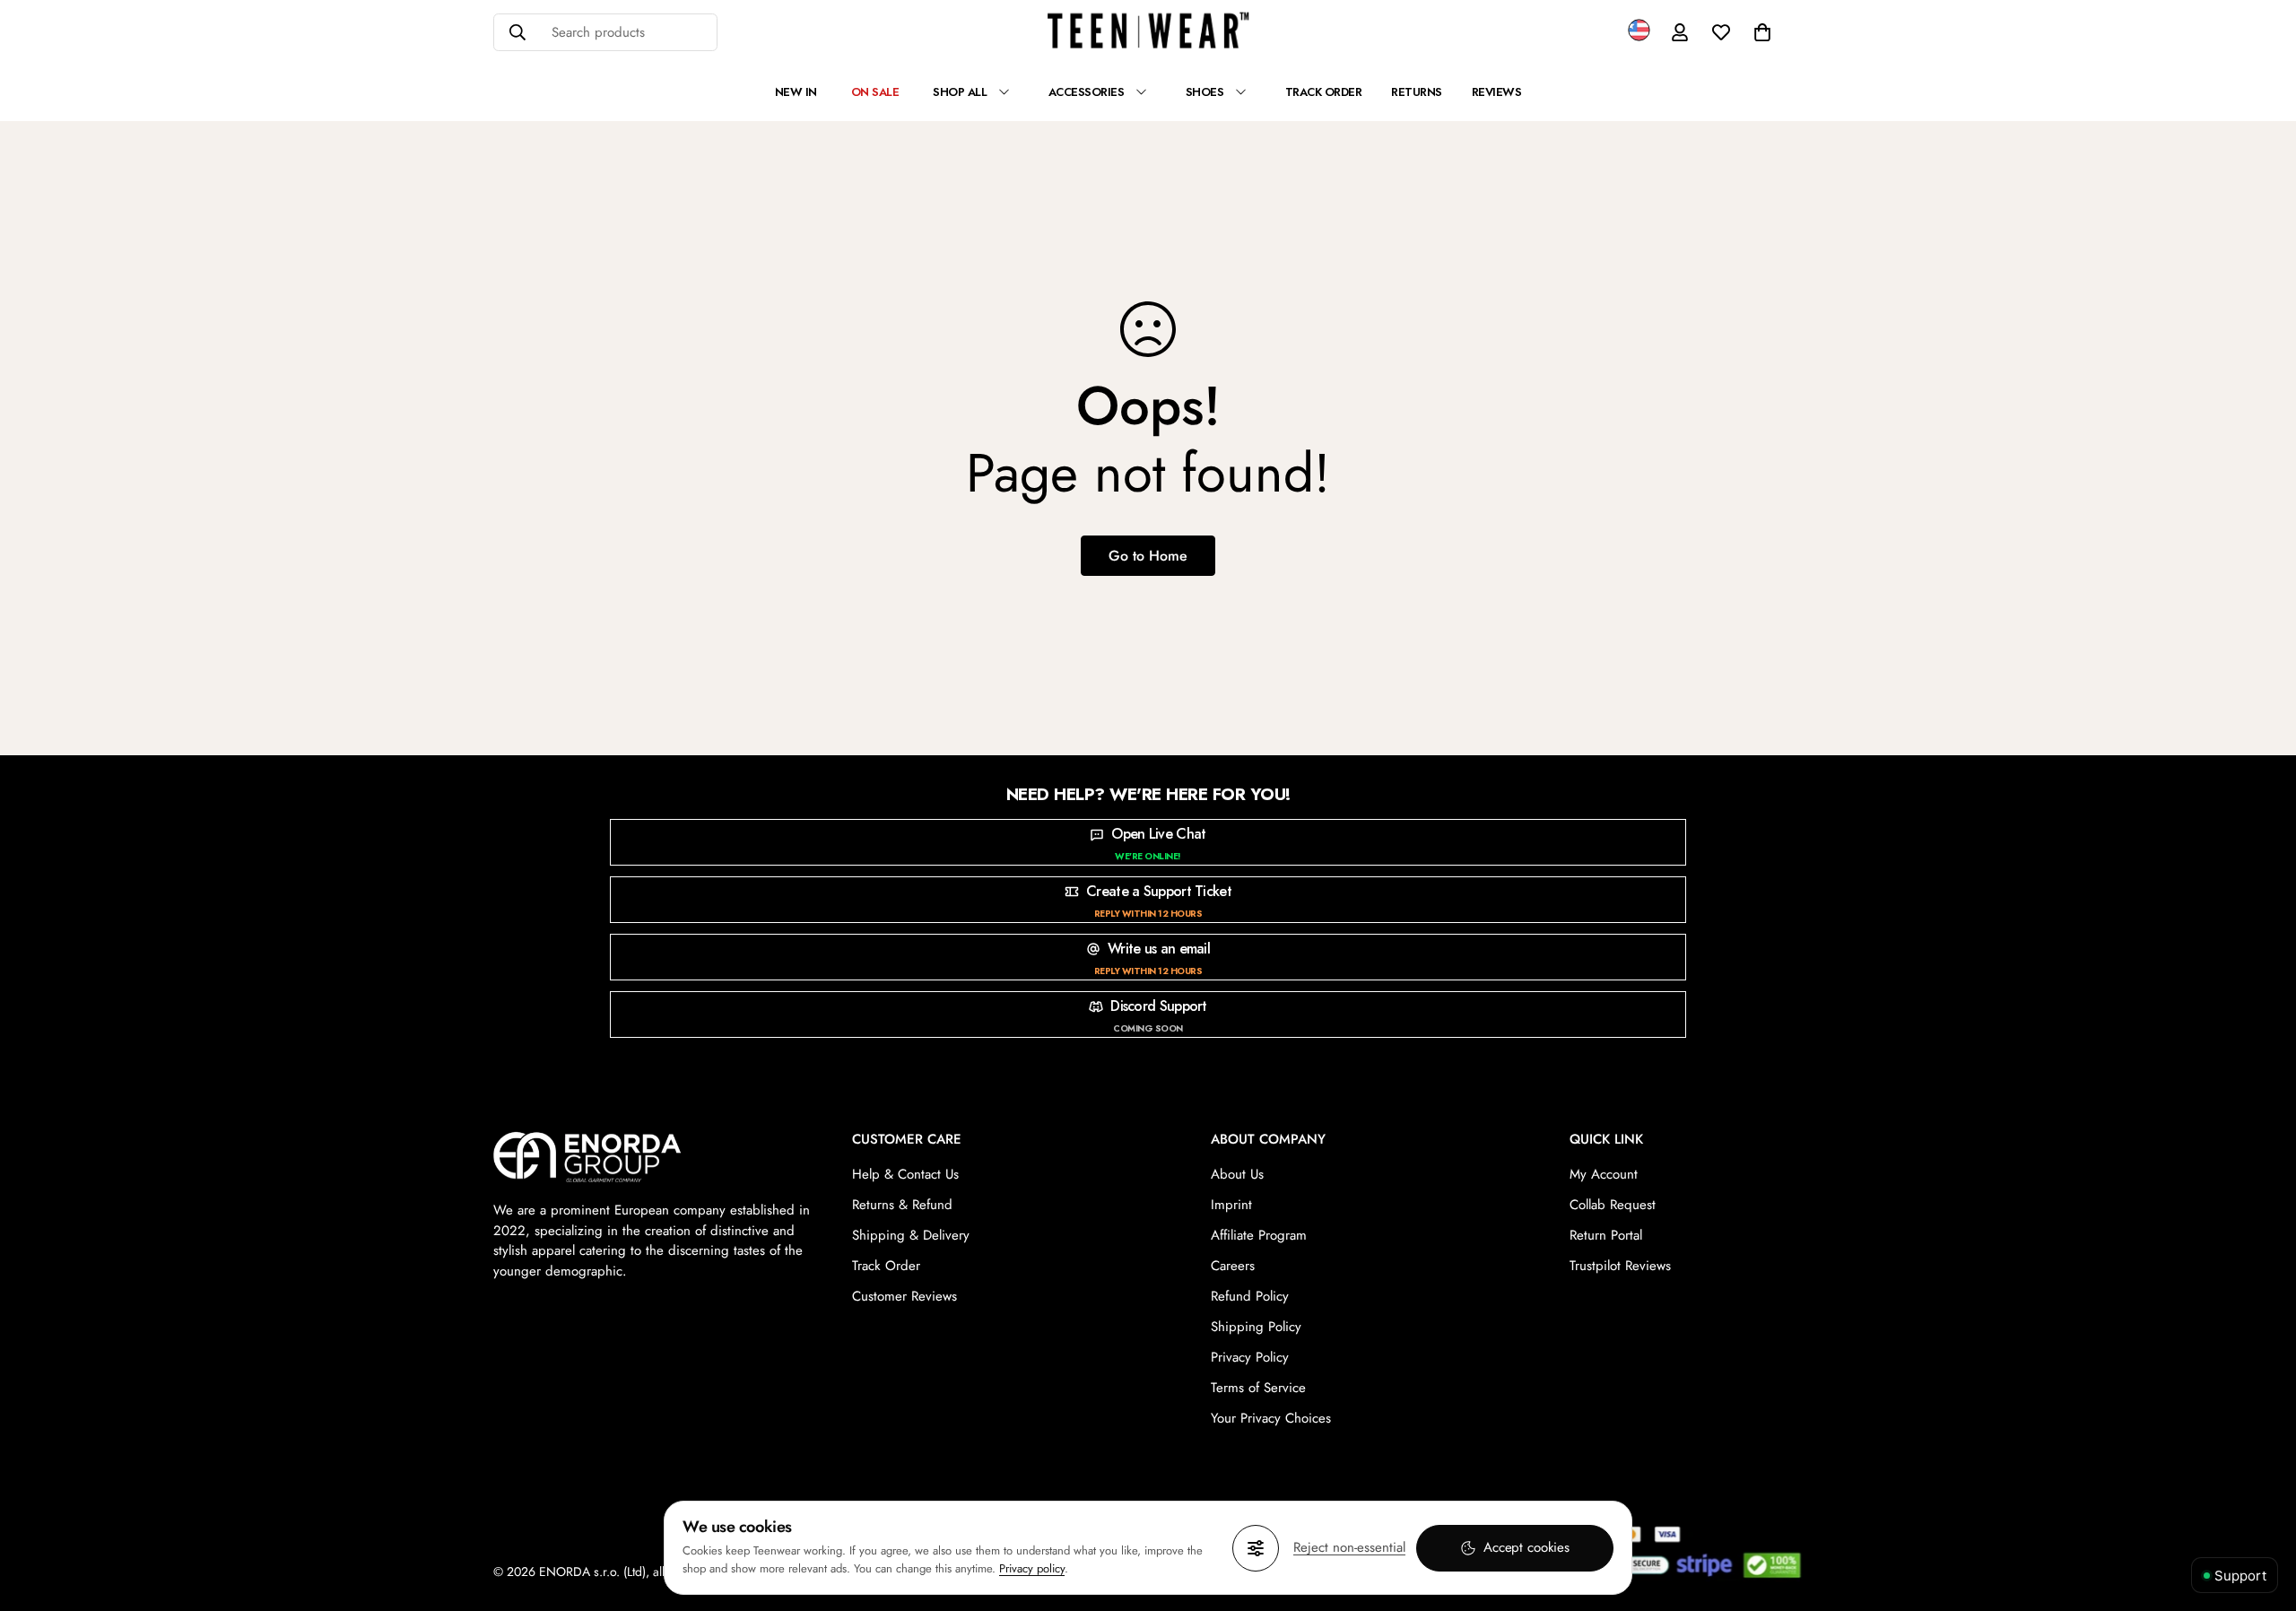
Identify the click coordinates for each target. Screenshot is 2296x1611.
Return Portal (1606, 1235)
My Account (1604, 1174)
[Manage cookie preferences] (1256, 1548)
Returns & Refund (902, 1205)
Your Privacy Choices (1271, 1418)
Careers (1233, 1266)
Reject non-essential (1349, 1547)
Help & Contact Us (905, 1174)
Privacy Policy (1250, 1357)
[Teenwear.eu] (1148, 33)
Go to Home (1148, 556)
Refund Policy (1250, 1296)
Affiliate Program (1259, 1235)
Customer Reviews (904, 1296)
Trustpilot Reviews (1620, 1266)
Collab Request (1613, 1205)
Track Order (886, 1266)
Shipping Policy (1256, 1327)
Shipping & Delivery (911, 1235)
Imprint (1231, 1205)
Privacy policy (1032, 1568)
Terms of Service (1258, 1388)
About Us (1237, 1174)
